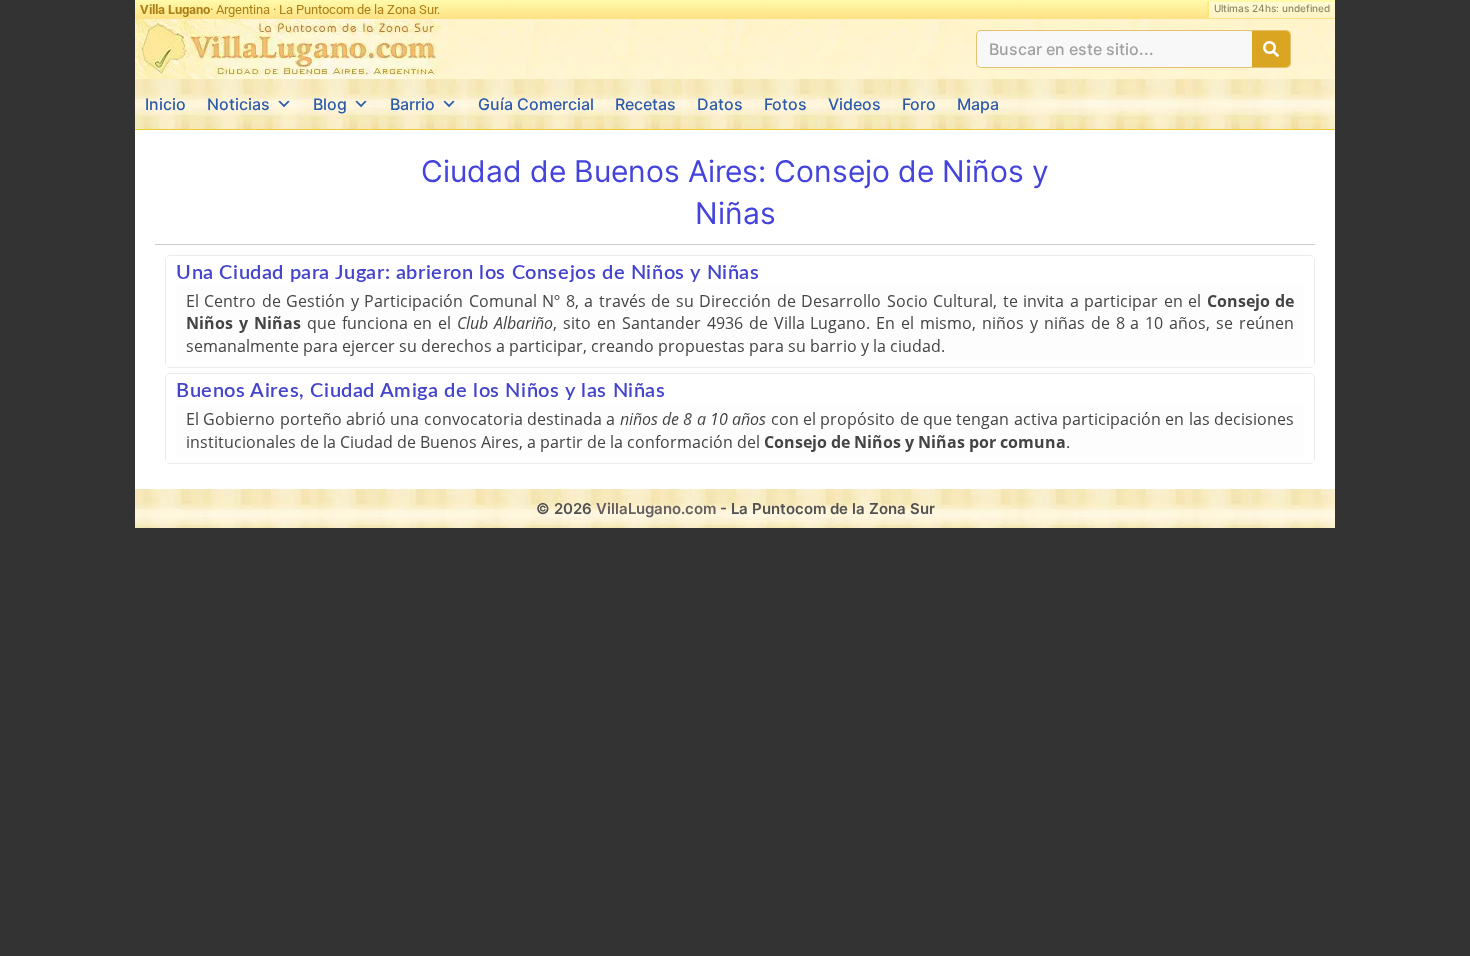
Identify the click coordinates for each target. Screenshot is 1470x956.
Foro (919, 104)
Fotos (785, 104)
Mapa (978, 104)
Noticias (238, 104)
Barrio (412, 104)
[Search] (1271, 49)
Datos (720, 104)
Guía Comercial (536, 104)
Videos (854, 104)
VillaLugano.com (656, 508)
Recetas (645, 104)
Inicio (165, 104)
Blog (330, 104)
